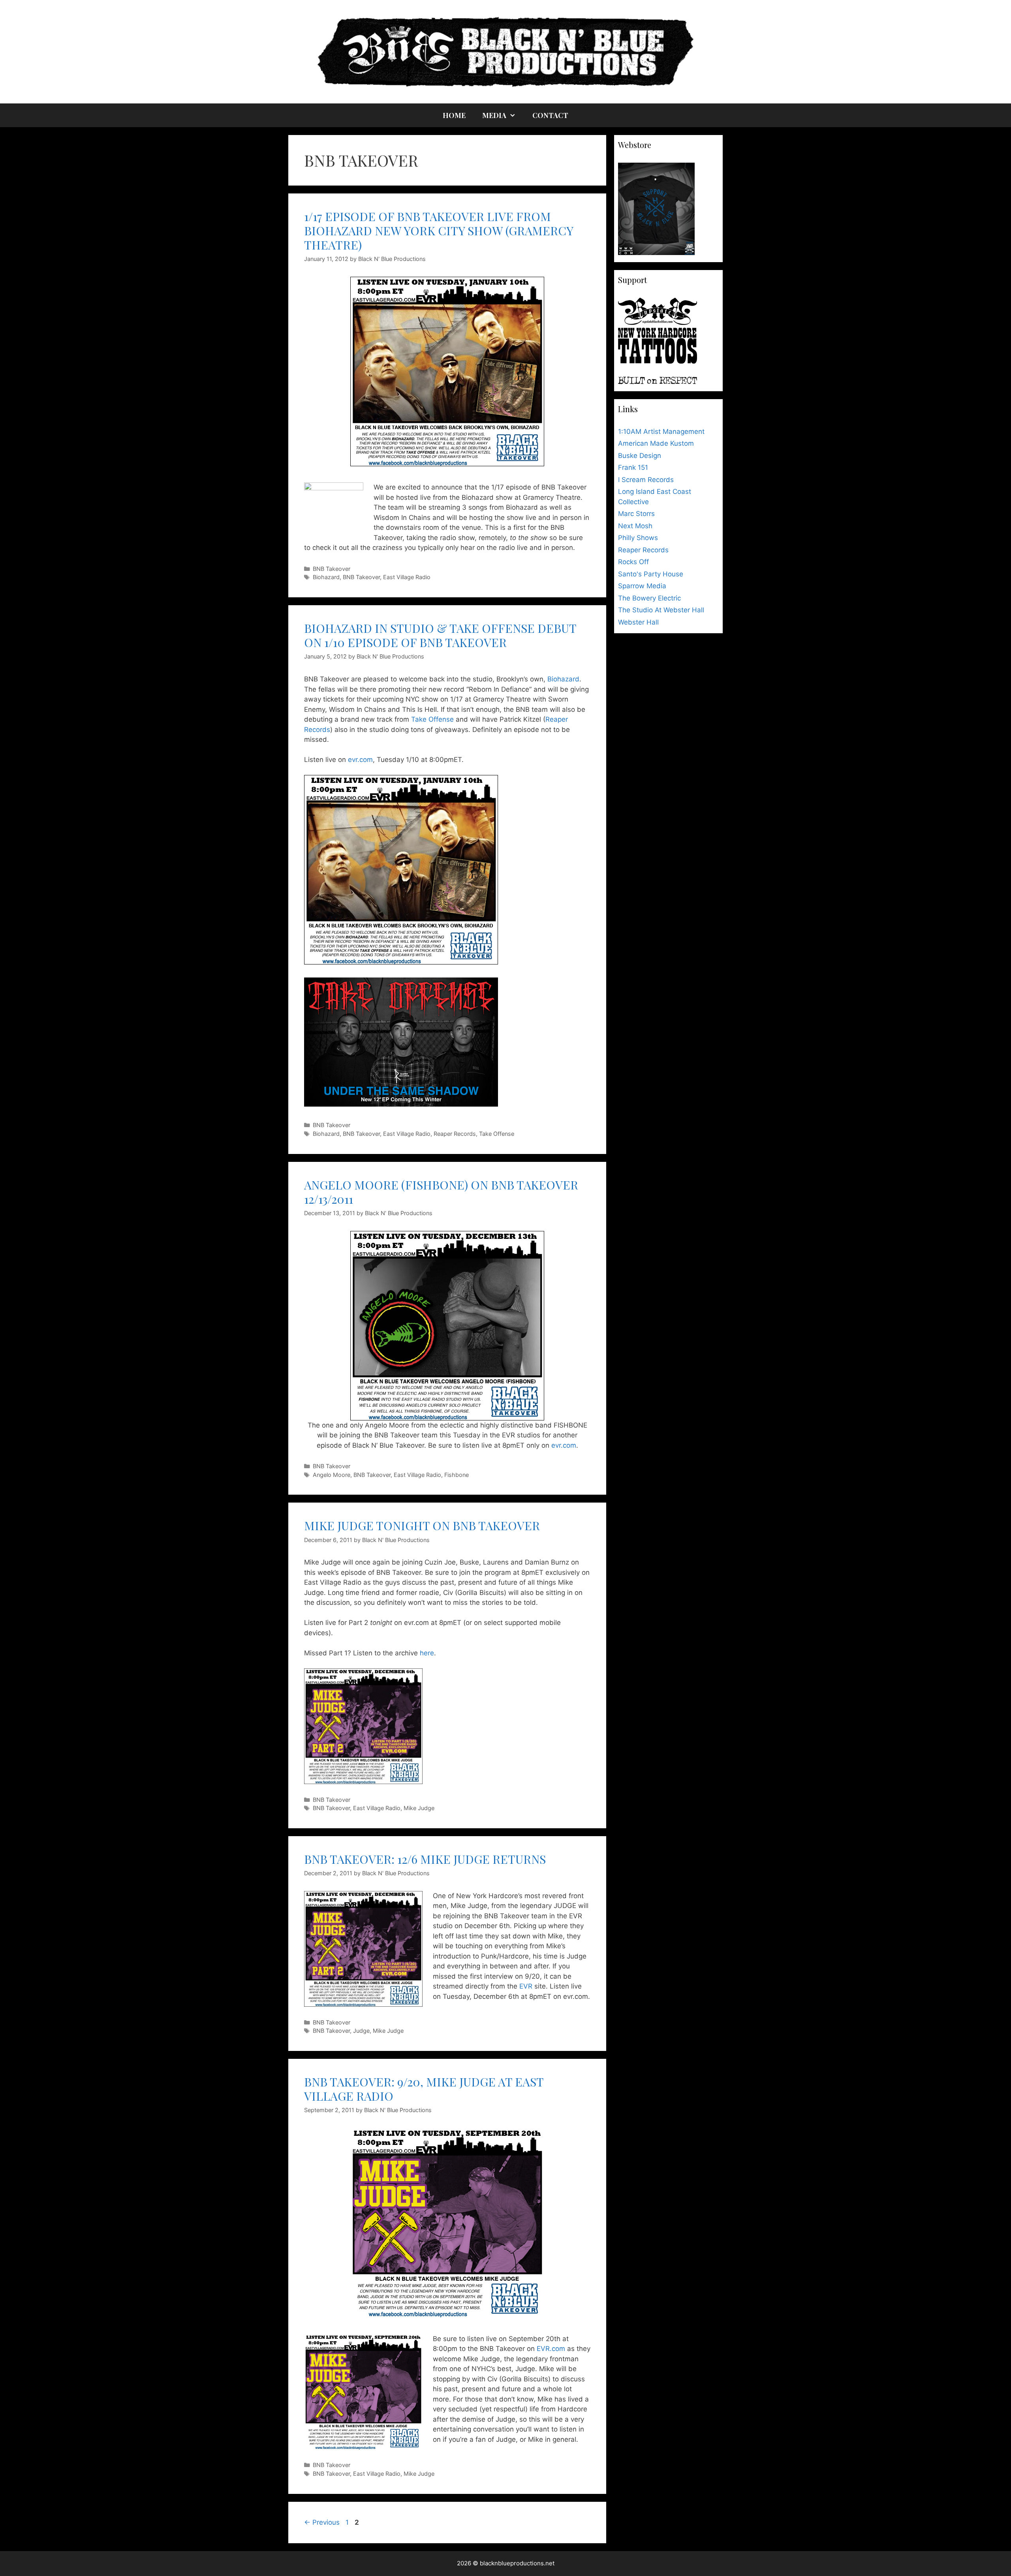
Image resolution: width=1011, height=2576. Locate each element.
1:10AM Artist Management (661, 432)
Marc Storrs (636, 514)
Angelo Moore (332, 1475)
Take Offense (432, 719)
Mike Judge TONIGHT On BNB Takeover (422, 1525)
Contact (550, 115)
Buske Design (640, 456)
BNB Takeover (332, 569)
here (427, 1653)
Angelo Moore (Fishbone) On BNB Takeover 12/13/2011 (441, 1192)
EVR (526, 1986)
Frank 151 (633, 467)
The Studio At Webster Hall (661, 610)
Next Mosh (635, 526)
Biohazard (326, 577)
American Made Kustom (656, 443)
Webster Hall (638, 622)
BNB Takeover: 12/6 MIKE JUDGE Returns (425, 1859)
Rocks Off (633, 562)
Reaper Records (455, 1134)
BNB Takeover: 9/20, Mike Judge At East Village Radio (424, 2089)
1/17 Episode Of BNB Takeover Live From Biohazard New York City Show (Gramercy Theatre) (439, 231)
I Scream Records (646, 480)
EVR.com (551, 2349)
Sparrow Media (642, 586)
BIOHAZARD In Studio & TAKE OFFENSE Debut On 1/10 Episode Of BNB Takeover (440, 635)
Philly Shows (638, 538)
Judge (361, 2031)
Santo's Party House (651, 574)
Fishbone (457, 1475)
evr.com (360, 760)
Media (494, 115)
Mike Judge (419, 1808)
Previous (322, 2522)
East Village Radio (407, 577)
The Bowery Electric (649, 598)
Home (454, 115)
